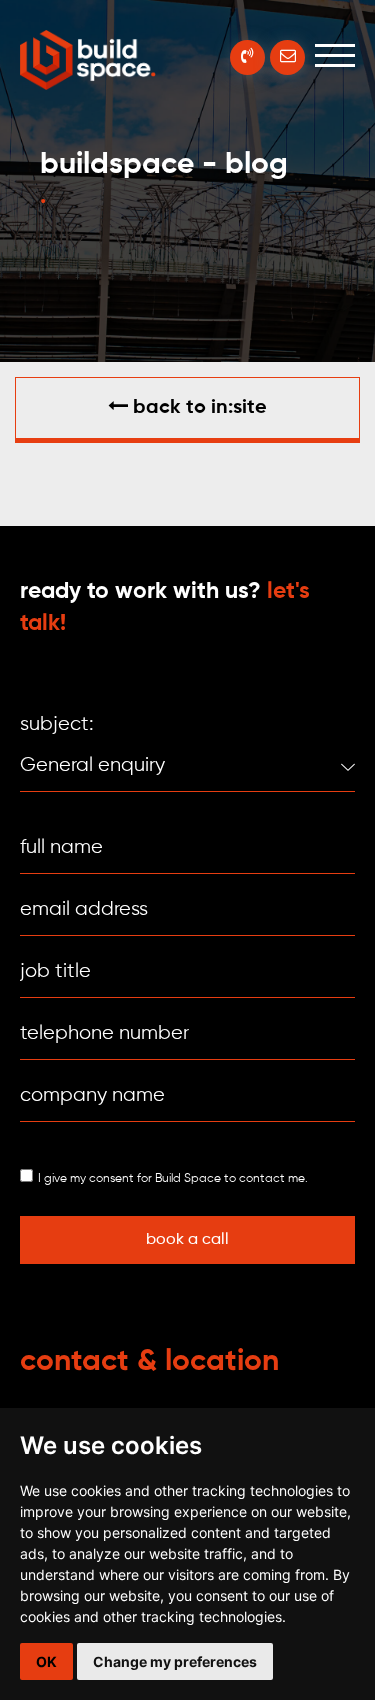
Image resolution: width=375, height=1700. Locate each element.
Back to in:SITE (197, 408)
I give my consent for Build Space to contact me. (173, 1179)
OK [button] (46, 1661)
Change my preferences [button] (175, 1661)
